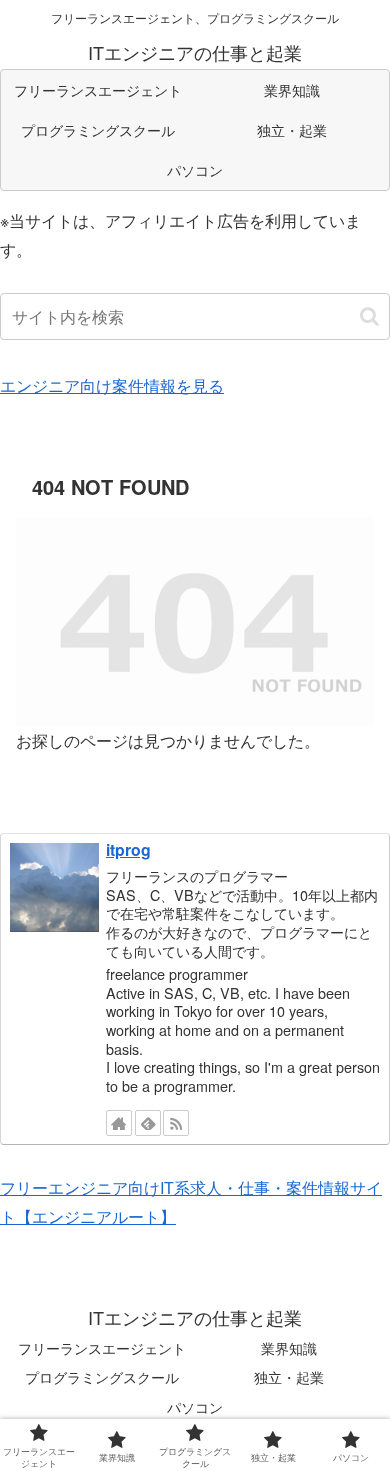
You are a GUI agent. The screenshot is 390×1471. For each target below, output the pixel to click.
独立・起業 (289, 1377)
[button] (369, 316)
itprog (128, 849)
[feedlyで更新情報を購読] (148, 1123)
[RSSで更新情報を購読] (176, 1123)
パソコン (195, 1407)
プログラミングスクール (102, 1377)
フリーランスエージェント (102, 1348)
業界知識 (289, 1348)
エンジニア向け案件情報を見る (112, 385)
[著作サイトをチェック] (119, 1123)
